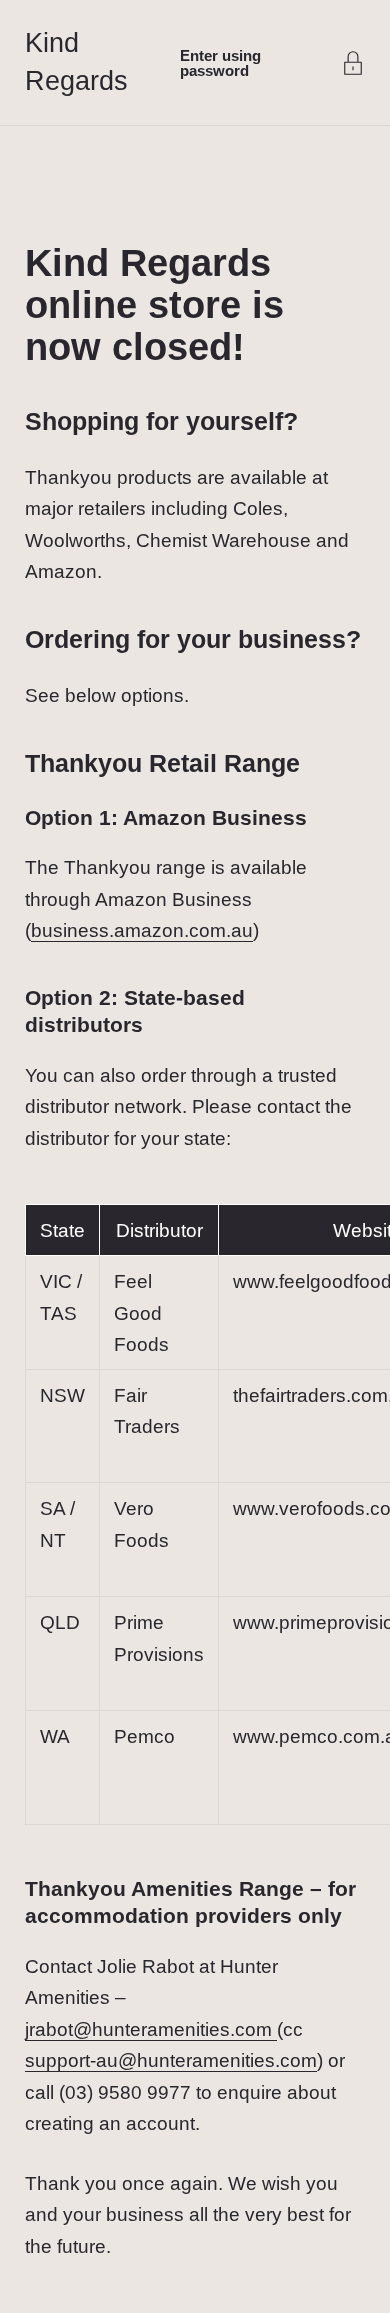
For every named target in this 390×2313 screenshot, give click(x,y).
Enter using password (220, 63)
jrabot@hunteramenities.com (151, 2029)
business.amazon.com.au (142, 930)
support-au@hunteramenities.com (171, 2060)
